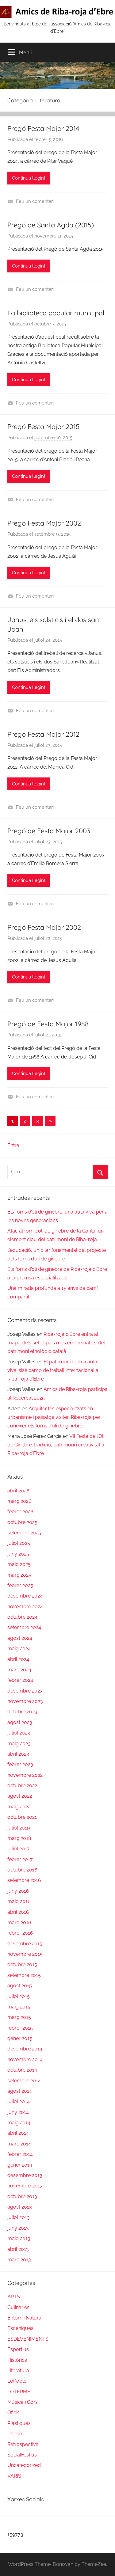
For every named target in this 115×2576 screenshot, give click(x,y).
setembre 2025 (24, 1533)
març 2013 (19, 2260)
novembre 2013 (25, 2186)
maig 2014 (19, 2123)
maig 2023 (19, 1744)
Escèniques (20, 2328)
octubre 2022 (22, 1786)
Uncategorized (24, 2465)
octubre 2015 (22, 1964)
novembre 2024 (25, 1607)
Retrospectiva (23, 2444)
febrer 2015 (20, 2028)
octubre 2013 (22, 2196)
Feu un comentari (35, 201)
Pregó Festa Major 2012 (43, 734)
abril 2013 (18, 2249)
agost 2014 (20, 2091)
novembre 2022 (25, 1775)
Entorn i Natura (24, 2318)
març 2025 (19, 1575)
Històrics (17, 2360)
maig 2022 (19, 1807)
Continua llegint (29, 178)
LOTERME (19, 2392)
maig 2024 (19, 1649)
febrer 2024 (20, 1680)
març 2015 (19, 2017)
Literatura (18, 2371)
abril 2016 (18, 1912)
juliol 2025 (19, 1543)
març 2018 (19, 1838)
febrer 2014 (20, 2154)
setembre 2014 (24, 2081)
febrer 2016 (20, 1933)
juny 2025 (18, 1554)
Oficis (13, 2413)
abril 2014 (18, 2133)
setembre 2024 (24, 1627)
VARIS (14, 2476)
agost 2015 (20, 1986)
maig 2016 (19, 1901)
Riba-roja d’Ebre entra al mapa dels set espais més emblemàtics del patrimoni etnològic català (56, 1343)
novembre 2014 (25, 2059)
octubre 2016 (22, 1870)
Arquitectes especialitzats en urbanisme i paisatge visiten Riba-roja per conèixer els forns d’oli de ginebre (54, 1417)
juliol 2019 (19, 1828)
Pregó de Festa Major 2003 (49, 831)
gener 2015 (20, 2038)
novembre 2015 (25, 1954)
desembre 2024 (25, 1596)
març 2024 (19, 1670)
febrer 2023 (20, 1764)
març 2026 (19, 1501)
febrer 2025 (20, 1585)
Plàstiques (19, 2423)
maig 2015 (19, 2007)
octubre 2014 (22, 2070)
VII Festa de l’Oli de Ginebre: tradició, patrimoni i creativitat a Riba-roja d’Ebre (56, 1445)
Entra (13, 1145)
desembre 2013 (25, 2175)
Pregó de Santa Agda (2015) (51, 225)
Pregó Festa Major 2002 (44, 523)
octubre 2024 (22, 1617)
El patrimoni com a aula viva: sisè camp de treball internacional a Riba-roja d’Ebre (53, 1370)
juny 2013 (18, 2228)
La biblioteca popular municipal (56, 313)
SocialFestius (22, 2455)
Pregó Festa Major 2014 (43, 128)
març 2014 (19, 2144)
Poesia (15, 2434)
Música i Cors (23, 2402)
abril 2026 (18, 1491)
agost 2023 (20, 1722)
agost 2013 (20, 2207)
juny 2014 (18, 2112)
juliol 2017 (19, 1849)
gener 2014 (20, 2165)
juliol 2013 (19, 2217)
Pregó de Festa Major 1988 (48, 1024)
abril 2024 (18, 1659)
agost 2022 (20, 1796)
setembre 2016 (24, 1880)
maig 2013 (19, 2238)
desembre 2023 (25, 1691)
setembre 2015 (24, 1975)
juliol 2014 (19, 2101)
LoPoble (17, 2381)
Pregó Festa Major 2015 (43, 427)
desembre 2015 (25, 1944)
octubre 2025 (22, 1522)
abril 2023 (18, 1754)
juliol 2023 (19, 1733)
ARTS (14, 2297)
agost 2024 (20, 1638)
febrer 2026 (20, 1512)
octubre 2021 (22, 1817)
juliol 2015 (19, 1996)
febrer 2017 (20, 1859)
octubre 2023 (22, 1712)
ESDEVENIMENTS (28, 2339)
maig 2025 (19, 1564)
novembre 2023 (25, 1701)
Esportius (18, 2349)
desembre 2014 (25, 2049)
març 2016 (19, 1923)
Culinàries (18, 2307)
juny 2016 (18, 1891)
